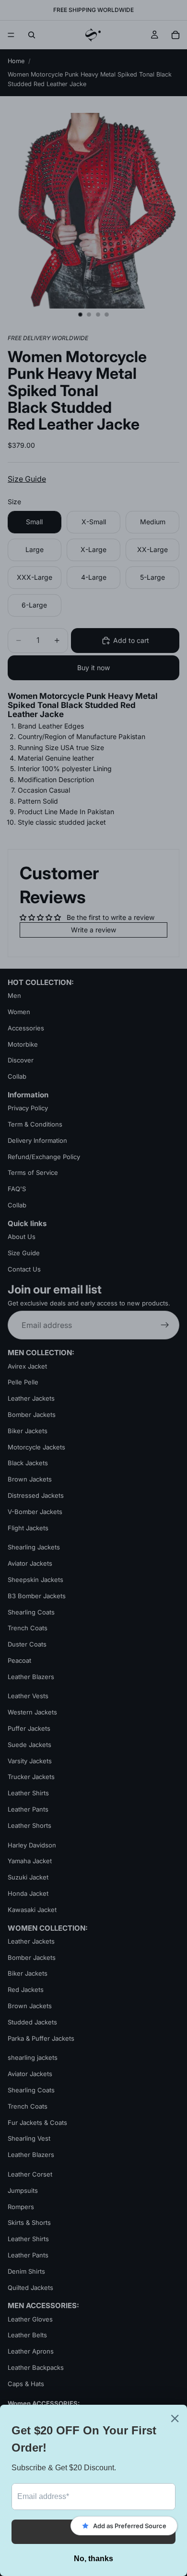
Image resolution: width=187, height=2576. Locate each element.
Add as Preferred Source (130, 2526)
